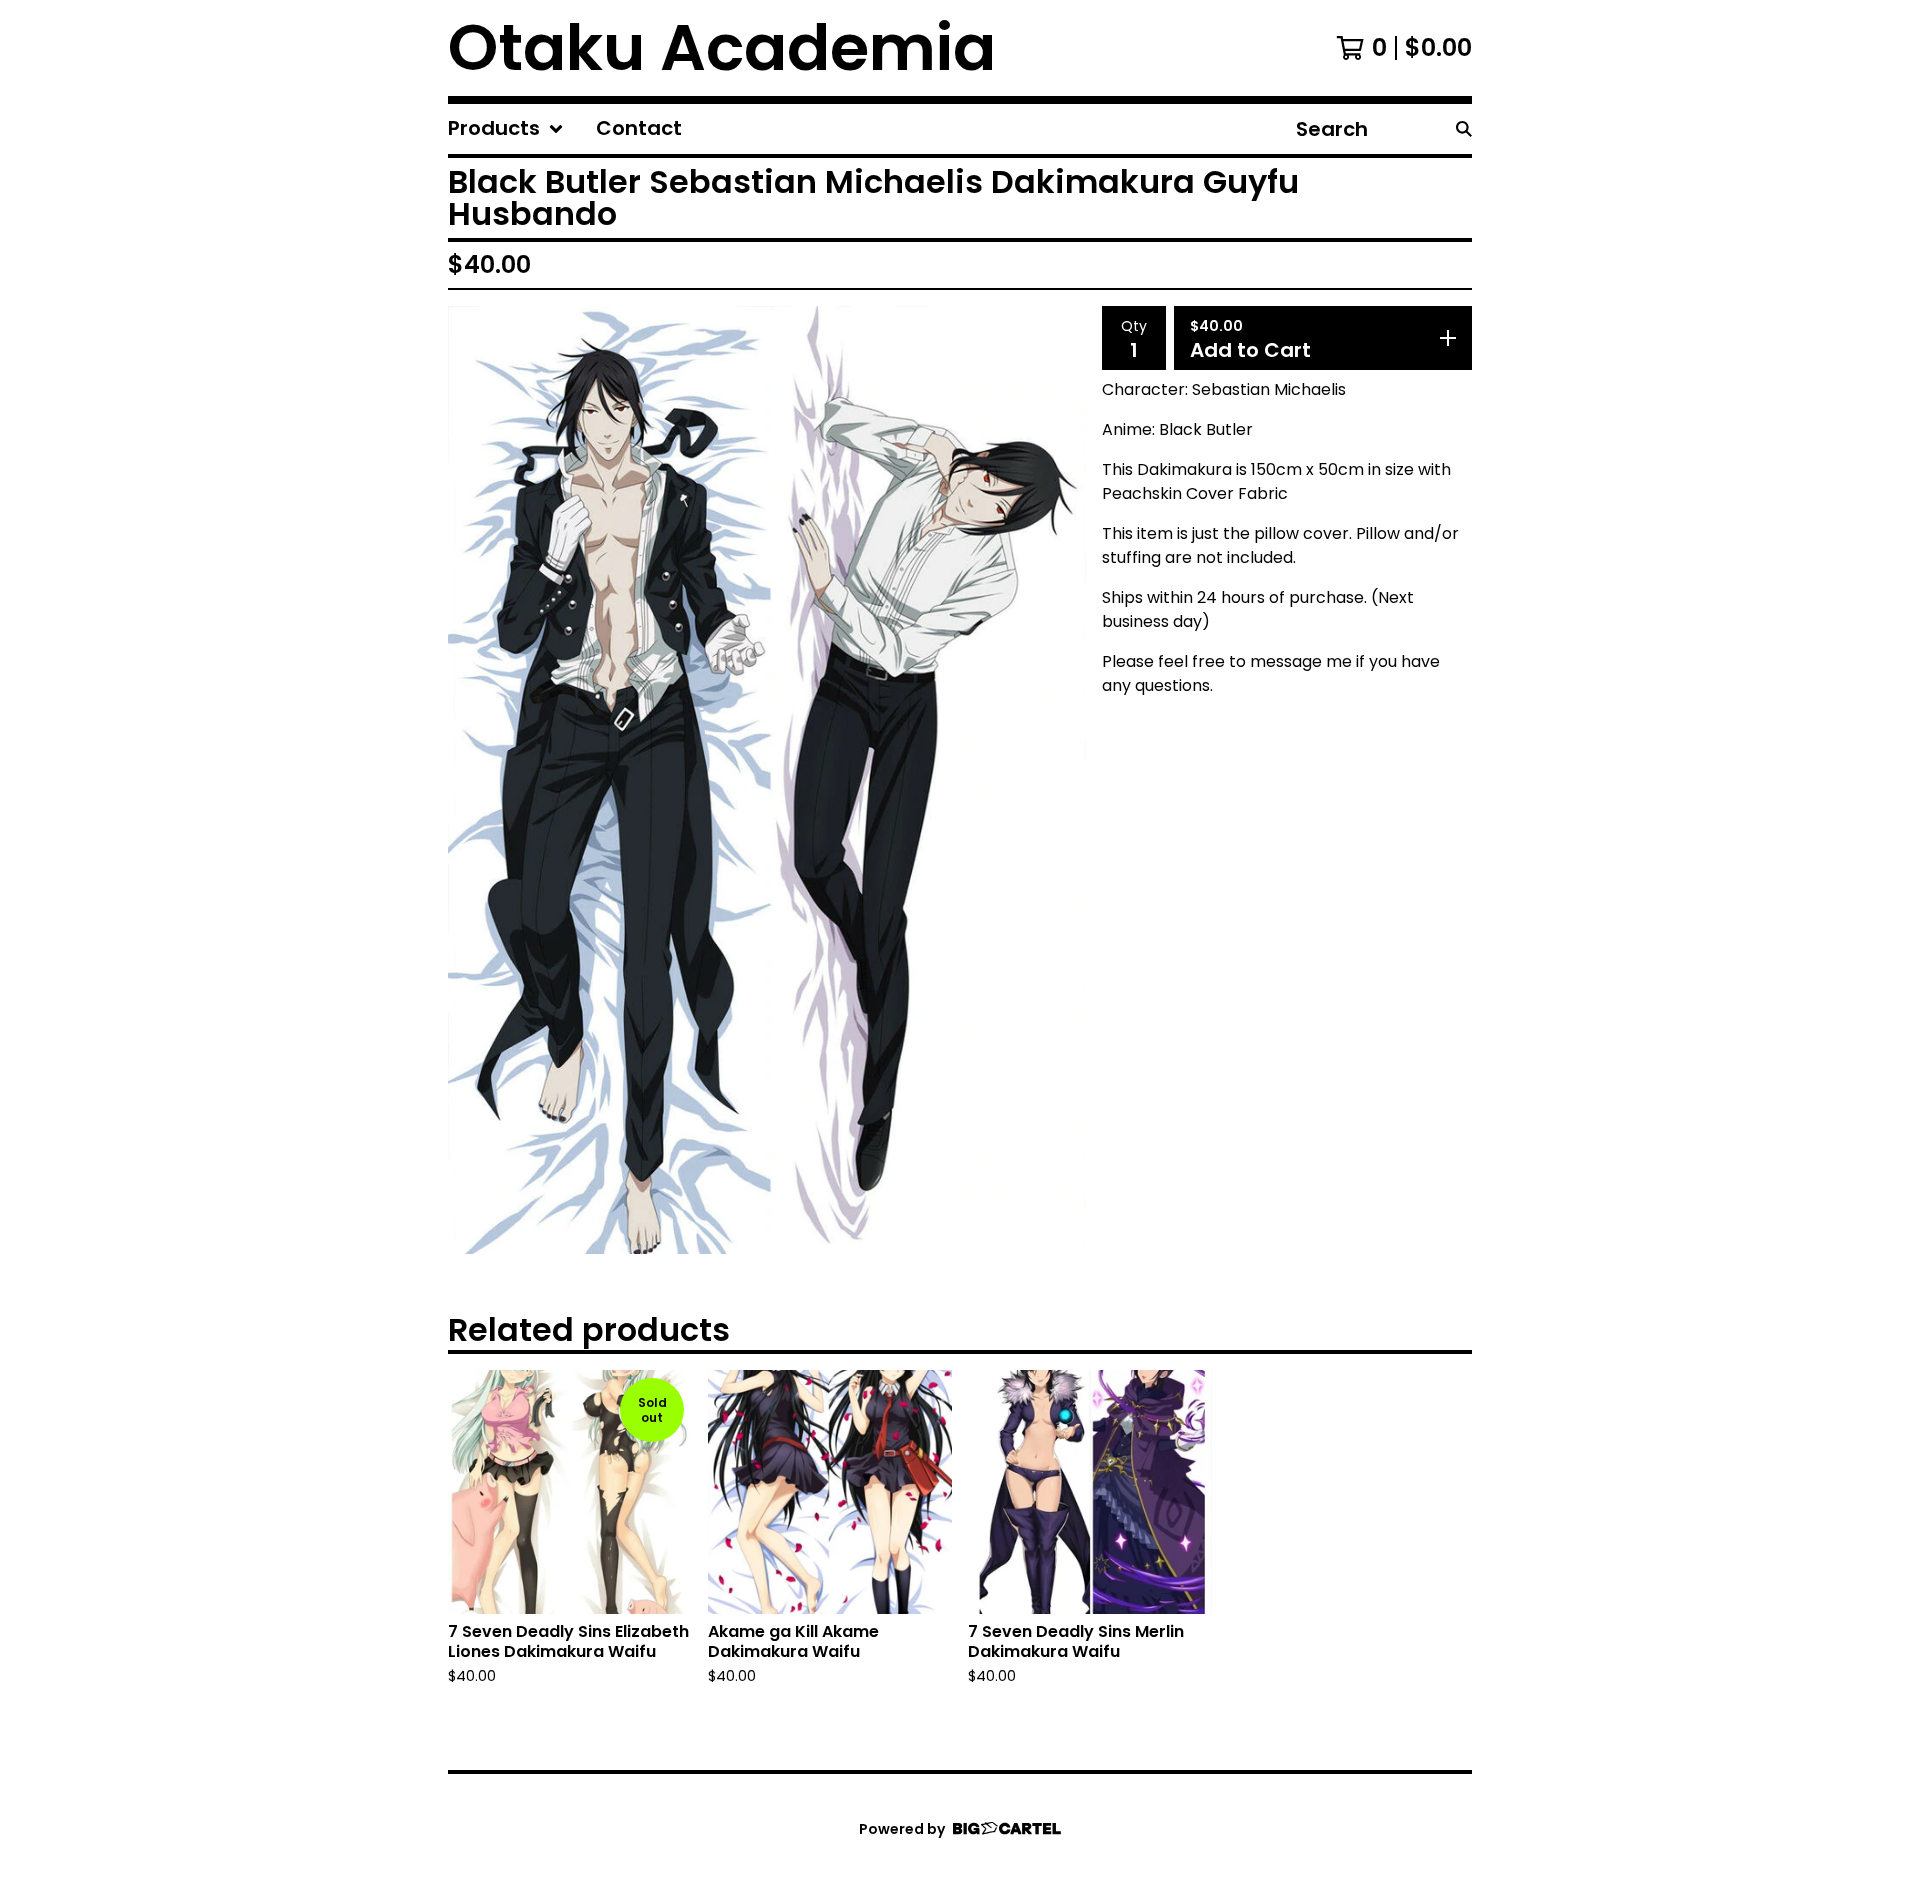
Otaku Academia (722, 48)
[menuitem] (506, 129)
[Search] (1464, 129)
